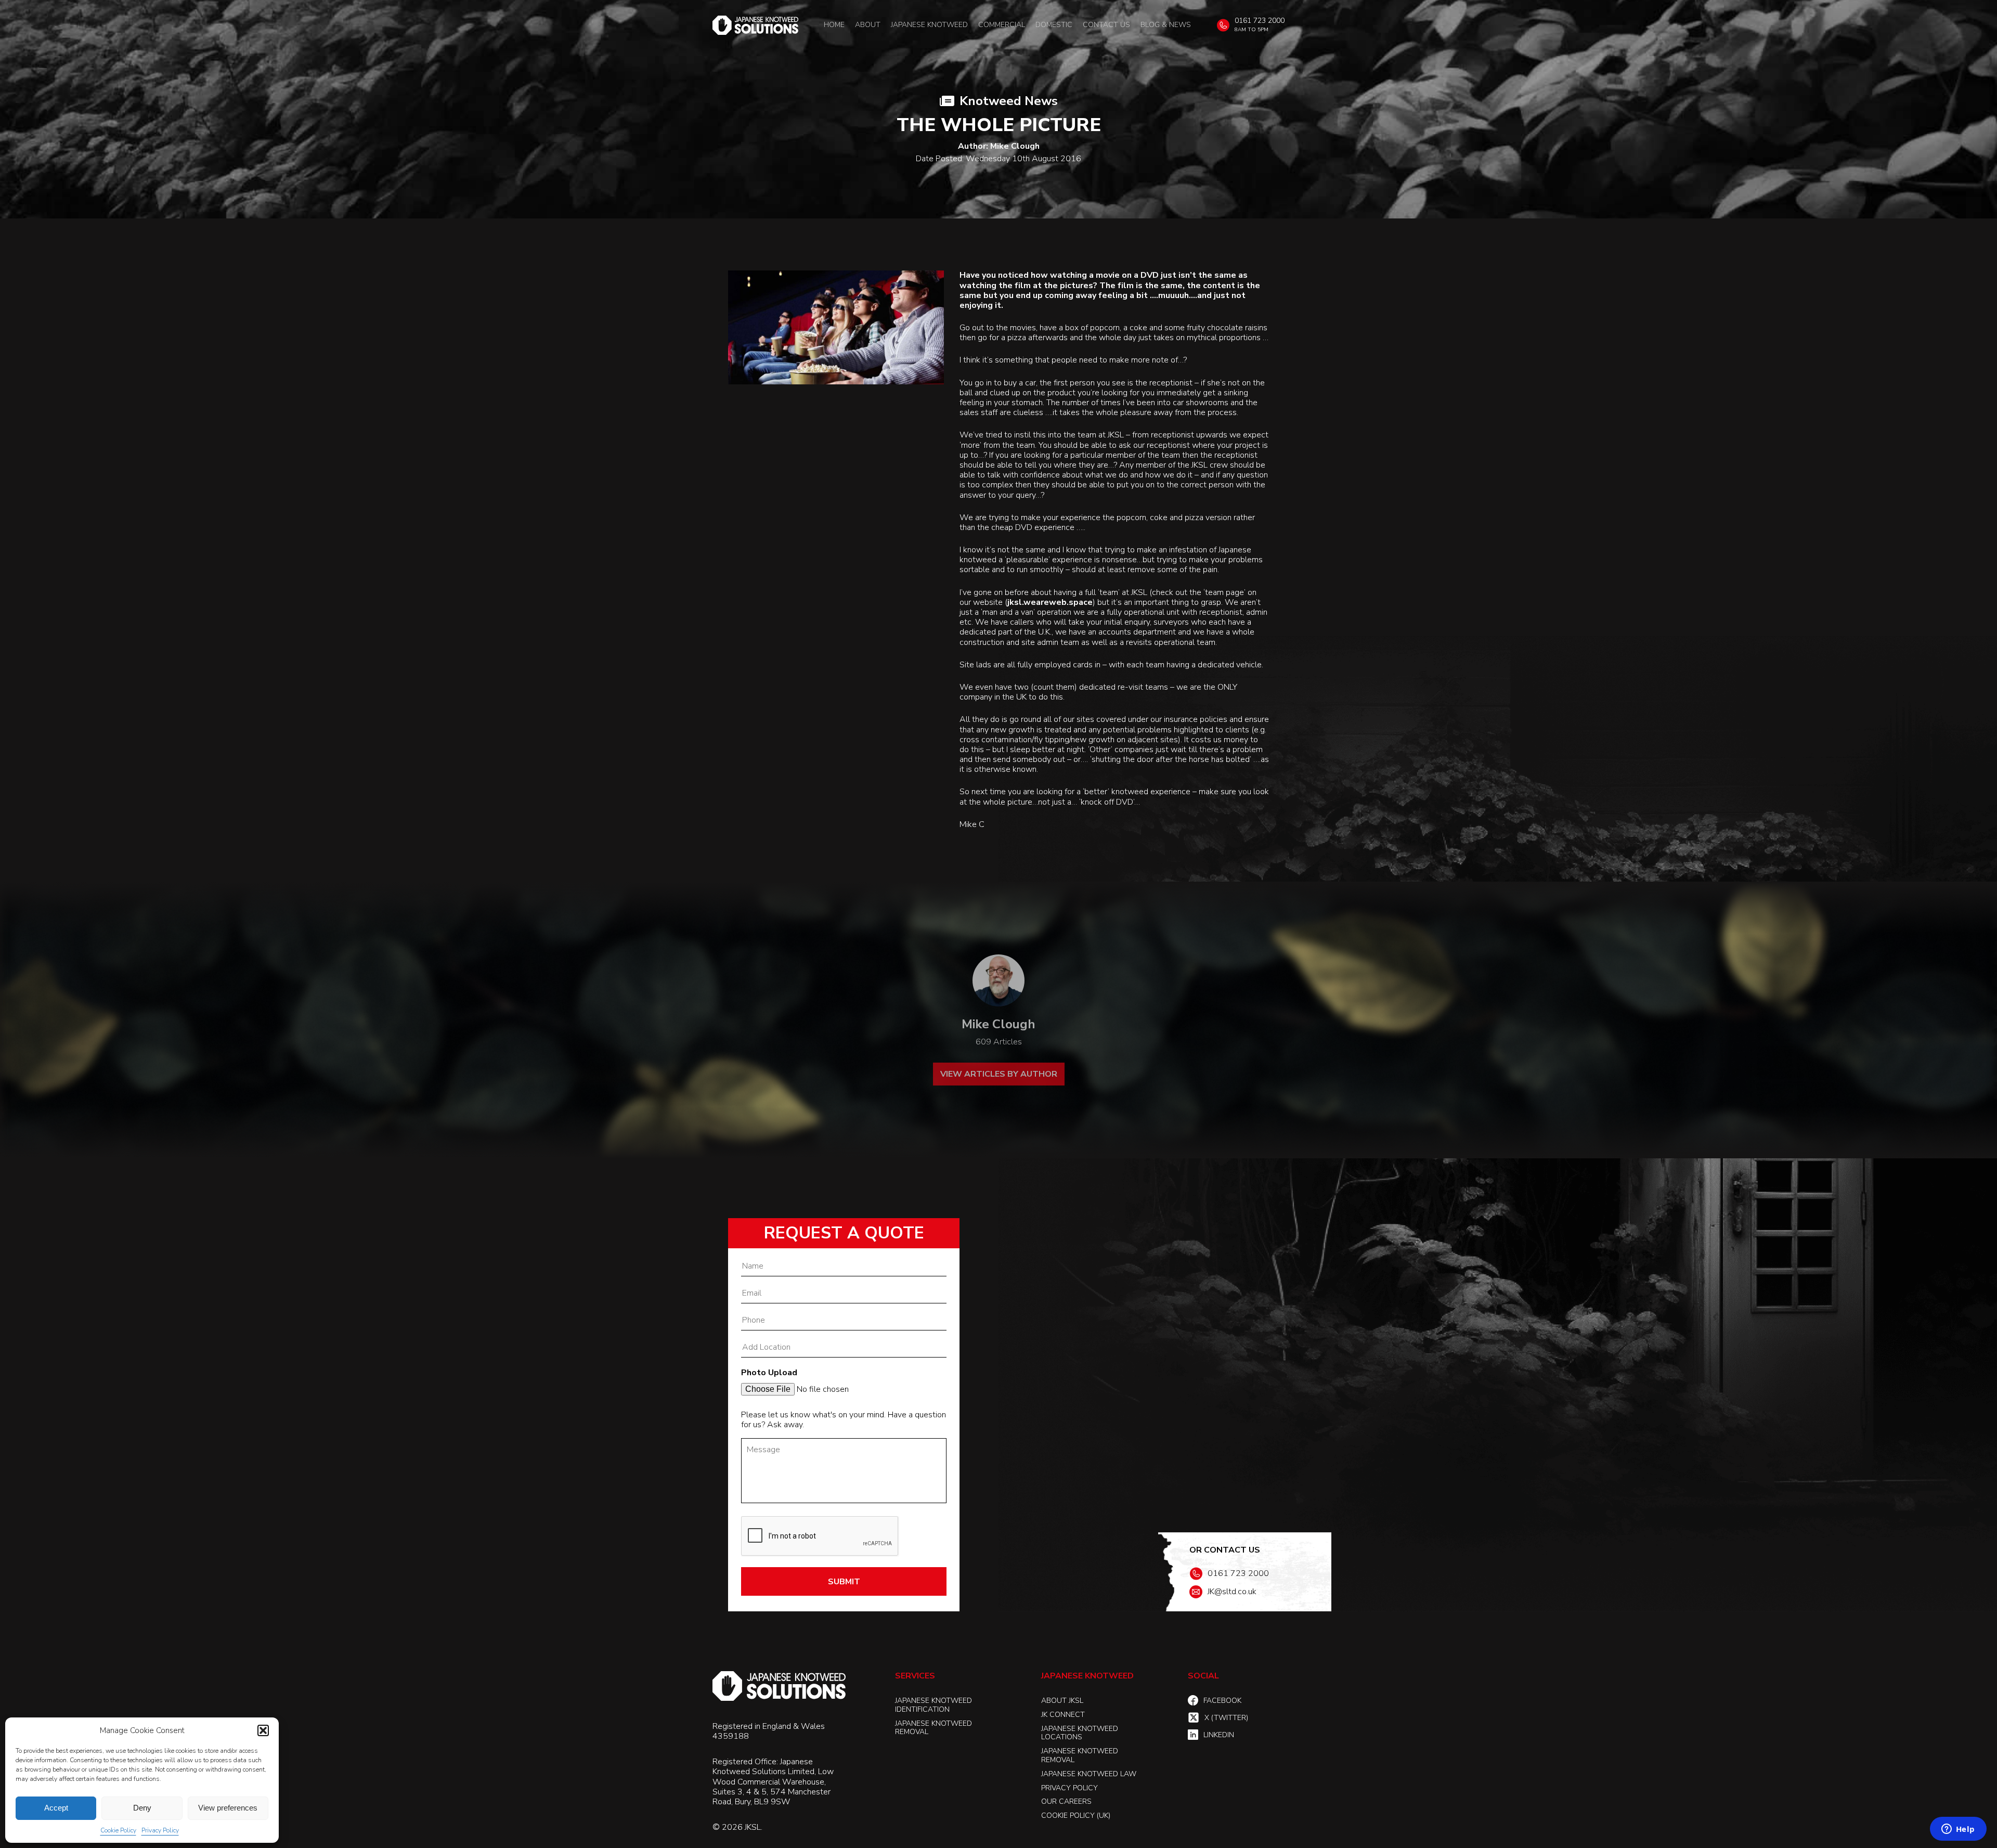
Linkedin (1219, 1735)
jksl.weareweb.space (1050, 603)
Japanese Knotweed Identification (933, 1705)
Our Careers (1066, 1801)
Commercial (1002, 25)
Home (834, 25)
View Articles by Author (999, 1074)
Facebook (1222, 1701)
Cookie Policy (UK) (1076, 1815)
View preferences (228, 1808)
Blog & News (1166, 25)
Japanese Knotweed (929, 25)
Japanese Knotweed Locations (1080, 1733)
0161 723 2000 (1260, 21)
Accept (56, 1808)
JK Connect (1063, 1715)
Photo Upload (769, 1373)
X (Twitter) (1226, 1718)
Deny (142, 1808)
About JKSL (1062, 1701)
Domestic (1054, 25)
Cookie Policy (118, 1830)
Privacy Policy (160, 1830)
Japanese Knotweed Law (1089, 1774)
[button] (263, 1730)
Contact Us (1106, 25)
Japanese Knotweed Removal (933, 1728)
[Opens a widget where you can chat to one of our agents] (1958, 1830)
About (868, 25)
